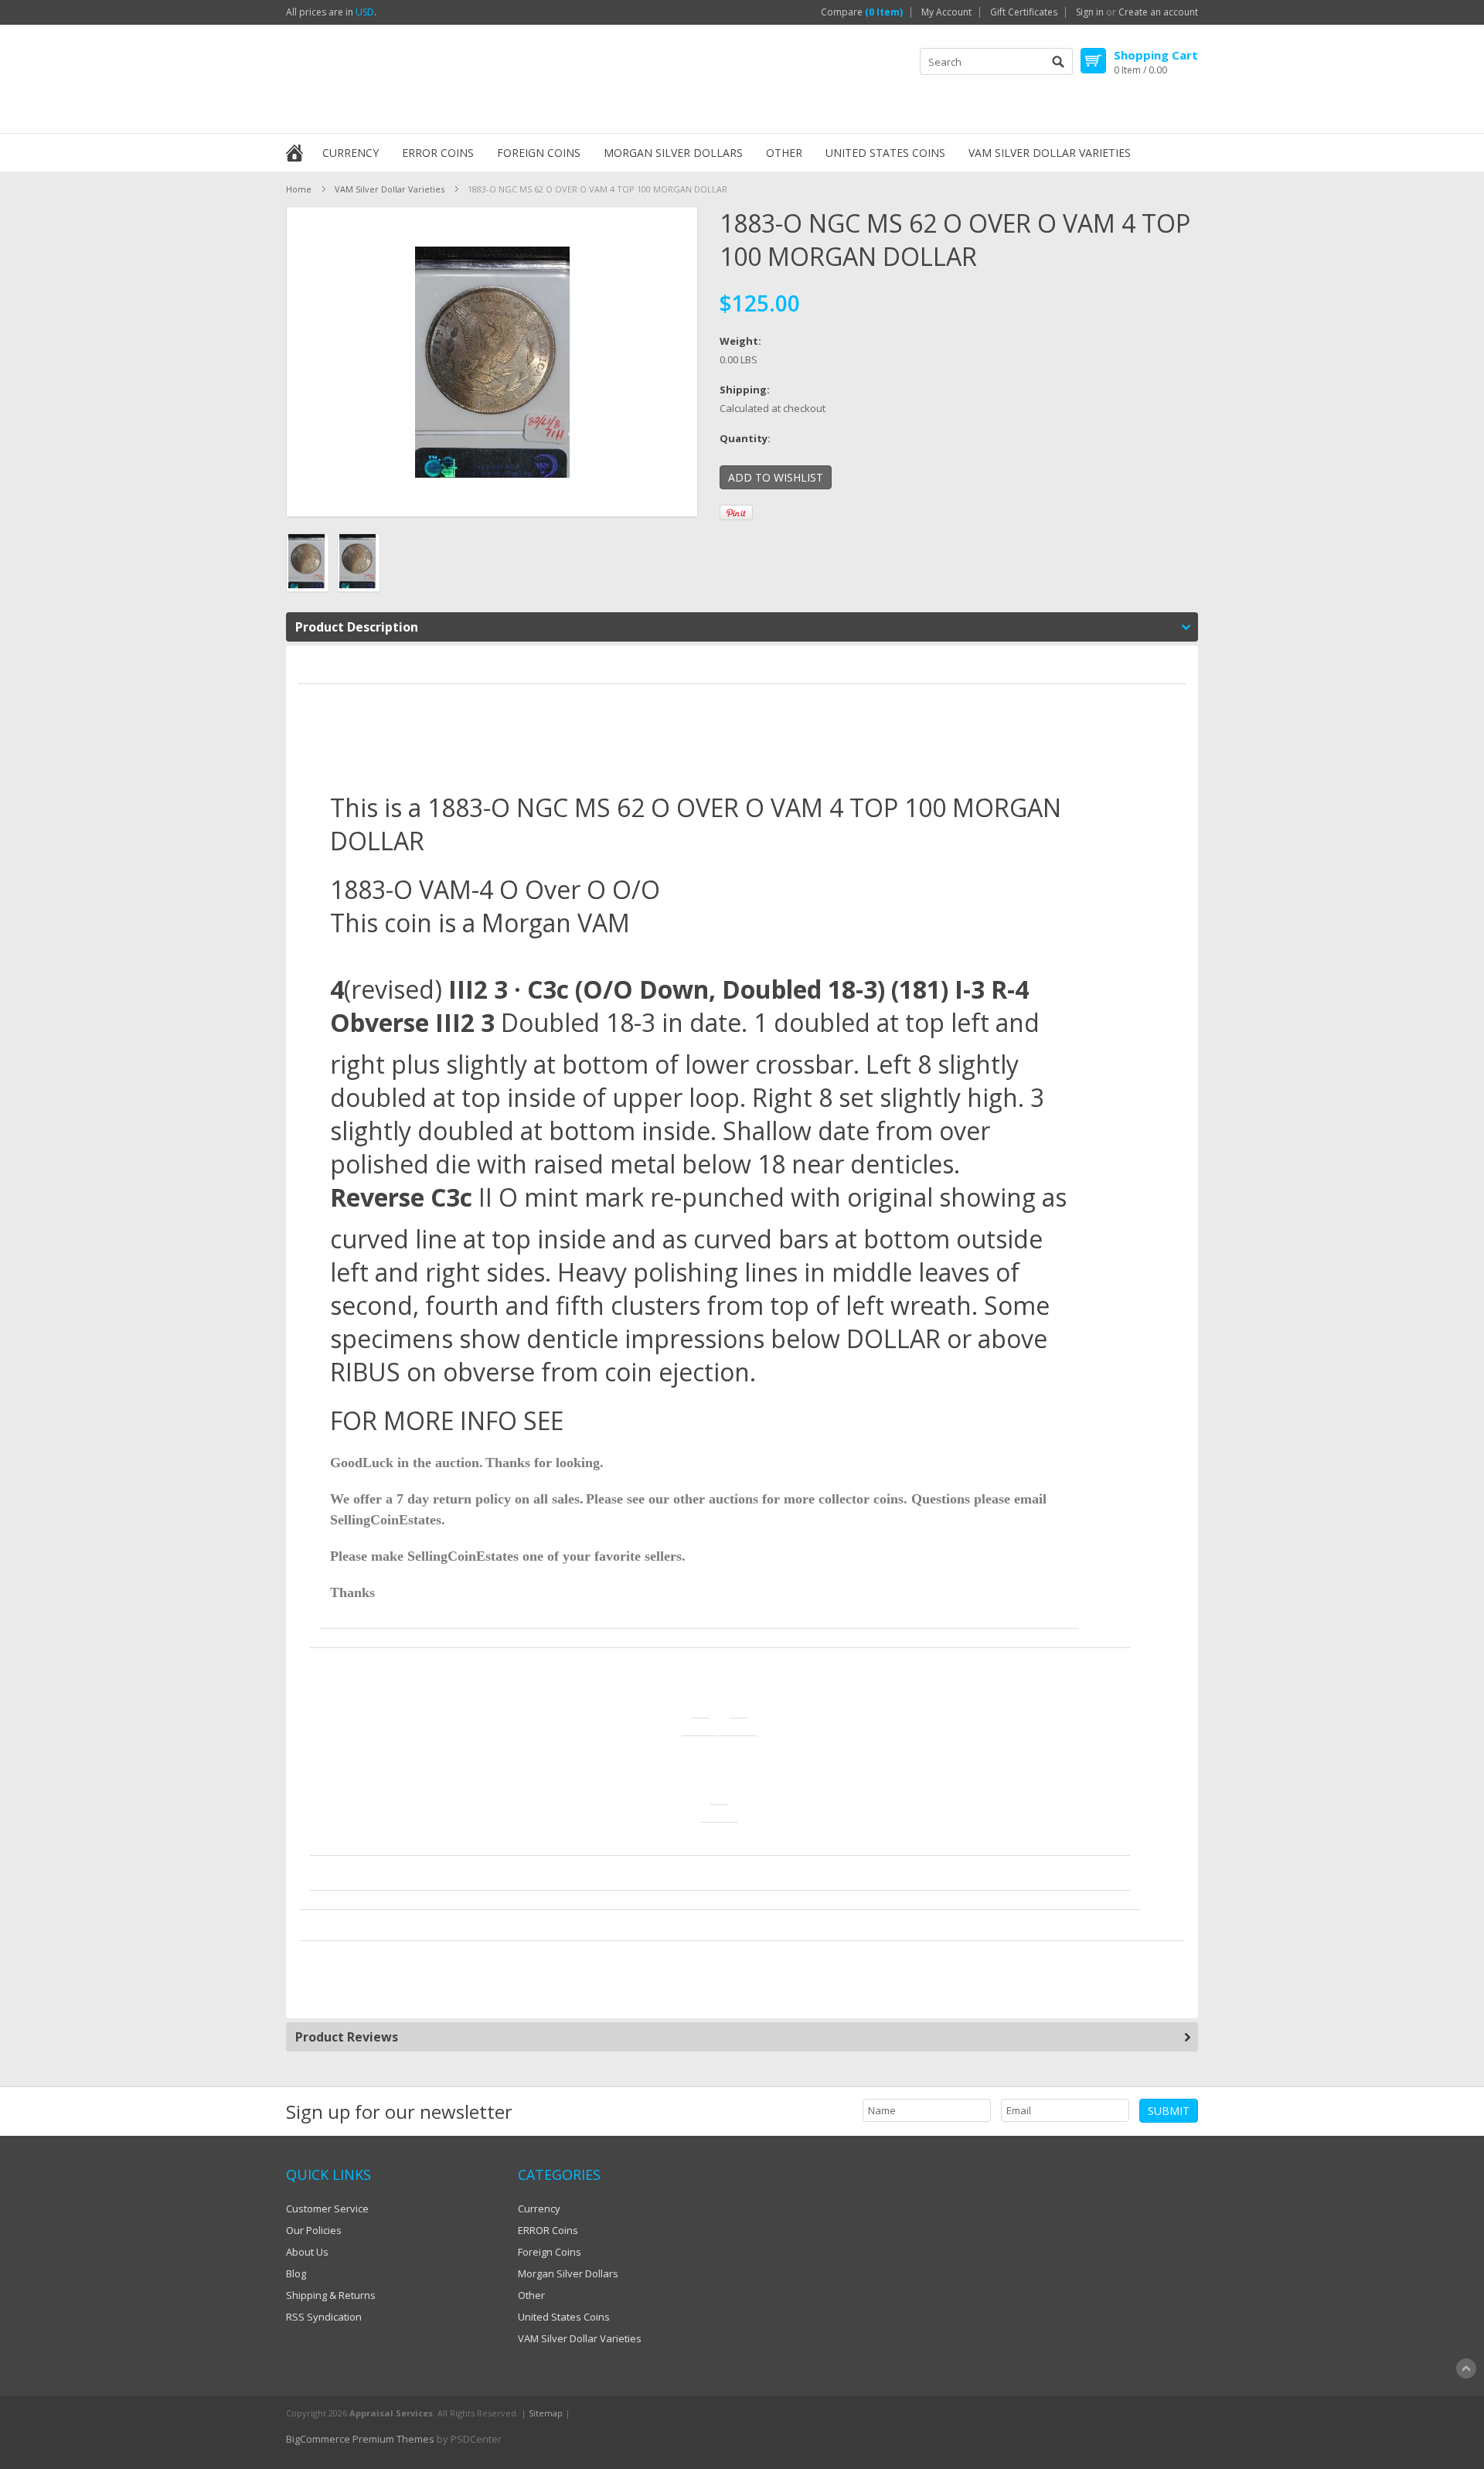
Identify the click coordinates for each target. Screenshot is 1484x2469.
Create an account (1158, 12)
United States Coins (885, 153)
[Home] (294, 152)
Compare (862, 12)
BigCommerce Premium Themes (360, 2439)
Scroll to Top (1466, 2369)
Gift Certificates (1024, 12)
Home (299, 189)
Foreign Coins (539, 153)
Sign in (1090, 12)
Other (784, 153)
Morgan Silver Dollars (673, 153)
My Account (946, 12)
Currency (351, 153)
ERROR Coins (438, 153)
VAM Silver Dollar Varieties (1050, 153)
